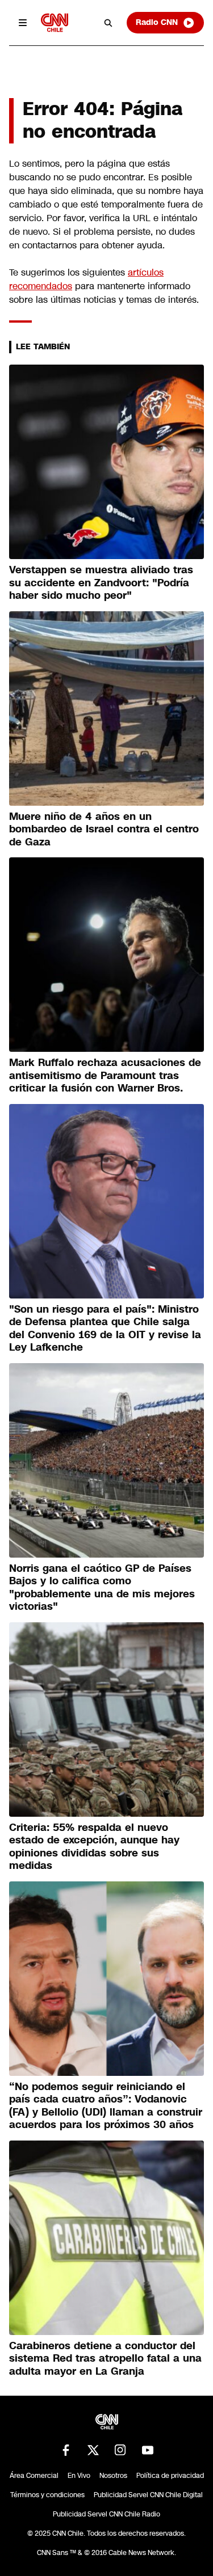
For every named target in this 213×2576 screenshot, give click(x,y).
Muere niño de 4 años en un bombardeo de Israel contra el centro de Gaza (104, 829)
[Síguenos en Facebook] (66, 2450)
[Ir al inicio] (55, 22)
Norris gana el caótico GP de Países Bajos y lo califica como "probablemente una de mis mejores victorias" (102, 1588)
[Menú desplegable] (23, 23)
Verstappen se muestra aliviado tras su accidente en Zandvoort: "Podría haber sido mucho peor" (101, 583)
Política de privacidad (170, 2476)
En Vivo (79, 2476)
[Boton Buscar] (108, 23)
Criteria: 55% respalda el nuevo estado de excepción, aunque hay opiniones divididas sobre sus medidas (94, 1847)
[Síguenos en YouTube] (148, 2450)
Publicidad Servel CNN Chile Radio (106, 2514)
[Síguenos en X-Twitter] (93, 2450)
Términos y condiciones (47, 2495)
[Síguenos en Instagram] (120, 2450)
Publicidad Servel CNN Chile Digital (148, 2495)
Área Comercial (34, 2476)
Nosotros (113, 2476)
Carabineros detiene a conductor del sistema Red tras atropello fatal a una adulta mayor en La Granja (105, 2359)
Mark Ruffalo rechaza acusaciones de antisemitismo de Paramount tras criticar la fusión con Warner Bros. (105, 1075)
